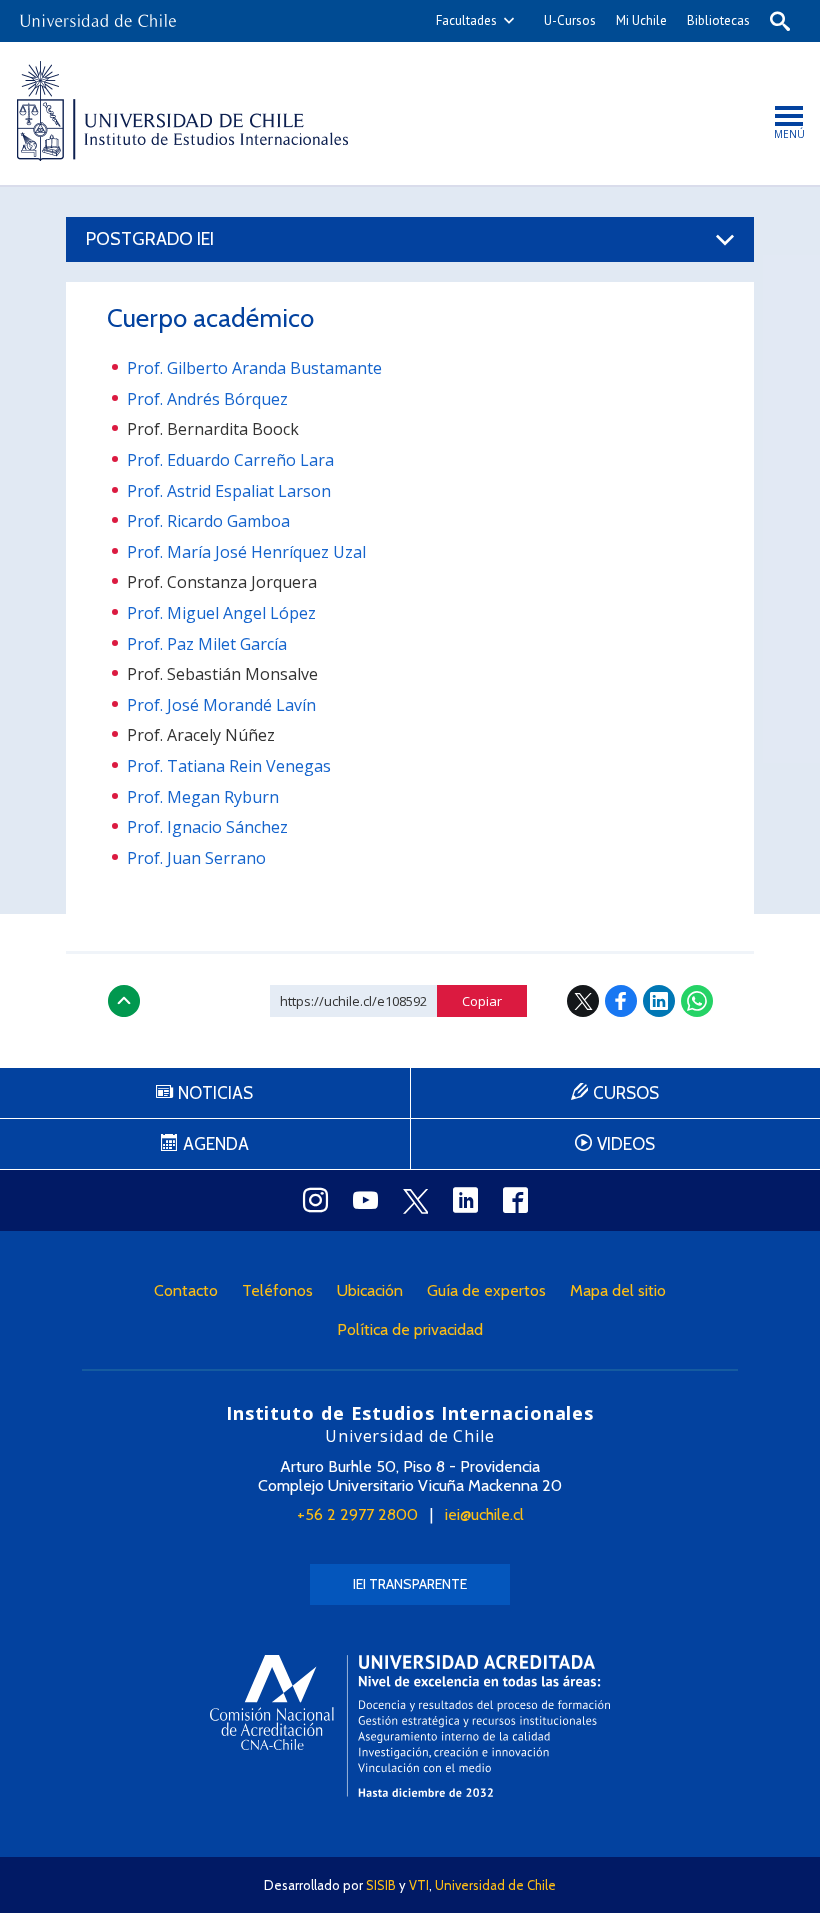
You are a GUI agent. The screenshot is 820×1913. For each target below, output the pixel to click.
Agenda (216, 1144)
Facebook (621, 1001)
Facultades (466, 20)
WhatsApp (697, 1001)
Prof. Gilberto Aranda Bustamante (254, 368)
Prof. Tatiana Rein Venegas (229, 766)
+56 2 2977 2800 (357, 1514)
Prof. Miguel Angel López (221, 613)
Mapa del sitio (618, 1290)
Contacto (186, 1290)
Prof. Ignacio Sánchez (207, 827)
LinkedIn (659, 1001)
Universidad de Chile (495, 1885)
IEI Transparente (410, 1584)
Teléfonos (277, 1290)
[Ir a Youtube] (365, 1200)
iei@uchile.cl (484, 1514)
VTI (419, 1885)
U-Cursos (570, 20)
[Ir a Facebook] (515, 1200)
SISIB (381, 1885)
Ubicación (370, 1290)
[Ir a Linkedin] (465, 1200)
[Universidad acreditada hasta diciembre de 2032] (410, 1725)
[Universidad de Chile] (98, 14)
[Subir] (124, 1001)
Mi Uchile (641, 20)
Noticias (215, 1093)
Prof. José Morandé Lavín (221, 705)
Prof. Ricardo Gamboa (208, 521)
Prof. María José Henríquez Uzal (246, 552)
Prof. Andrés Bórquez (207, 399)
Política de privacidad (410, 1329)
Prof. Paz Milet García (207, 644)
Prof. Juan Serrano (196, 858)
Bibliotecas (718, 20)
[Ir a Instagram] (315, 1200)
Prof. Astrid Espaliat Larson (229, 491)
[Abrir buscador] (780, 21)
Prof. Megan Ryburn (203, 797)
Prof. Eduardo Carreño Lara (230, 460)
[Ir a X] (415, 1201)
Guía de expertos (486, 1290)
